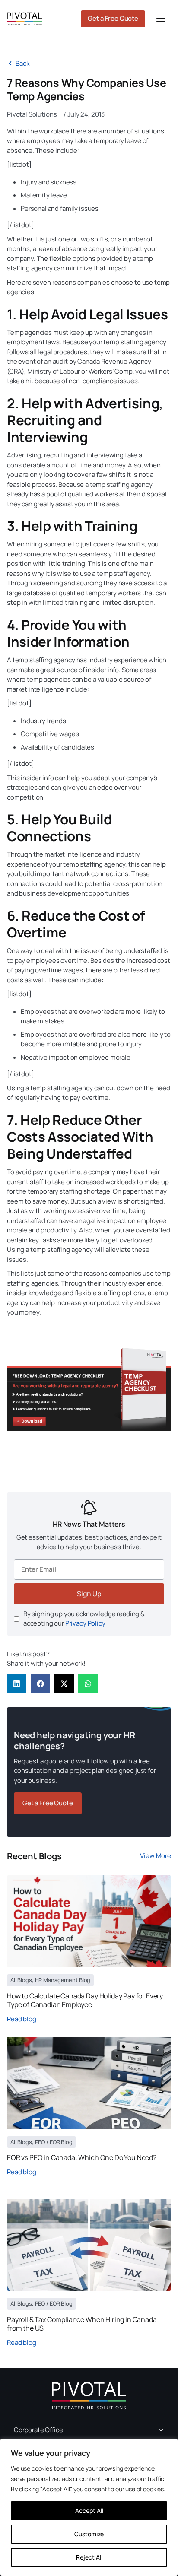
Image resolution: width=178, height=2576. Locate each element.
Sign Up (89, 1594)
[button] (17, 1684)
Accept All (89, 2511)
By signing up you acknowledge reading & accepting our (84, 1619)
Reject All (89, 2557)
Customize (89, 2534)
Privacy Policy (85, 1623)
